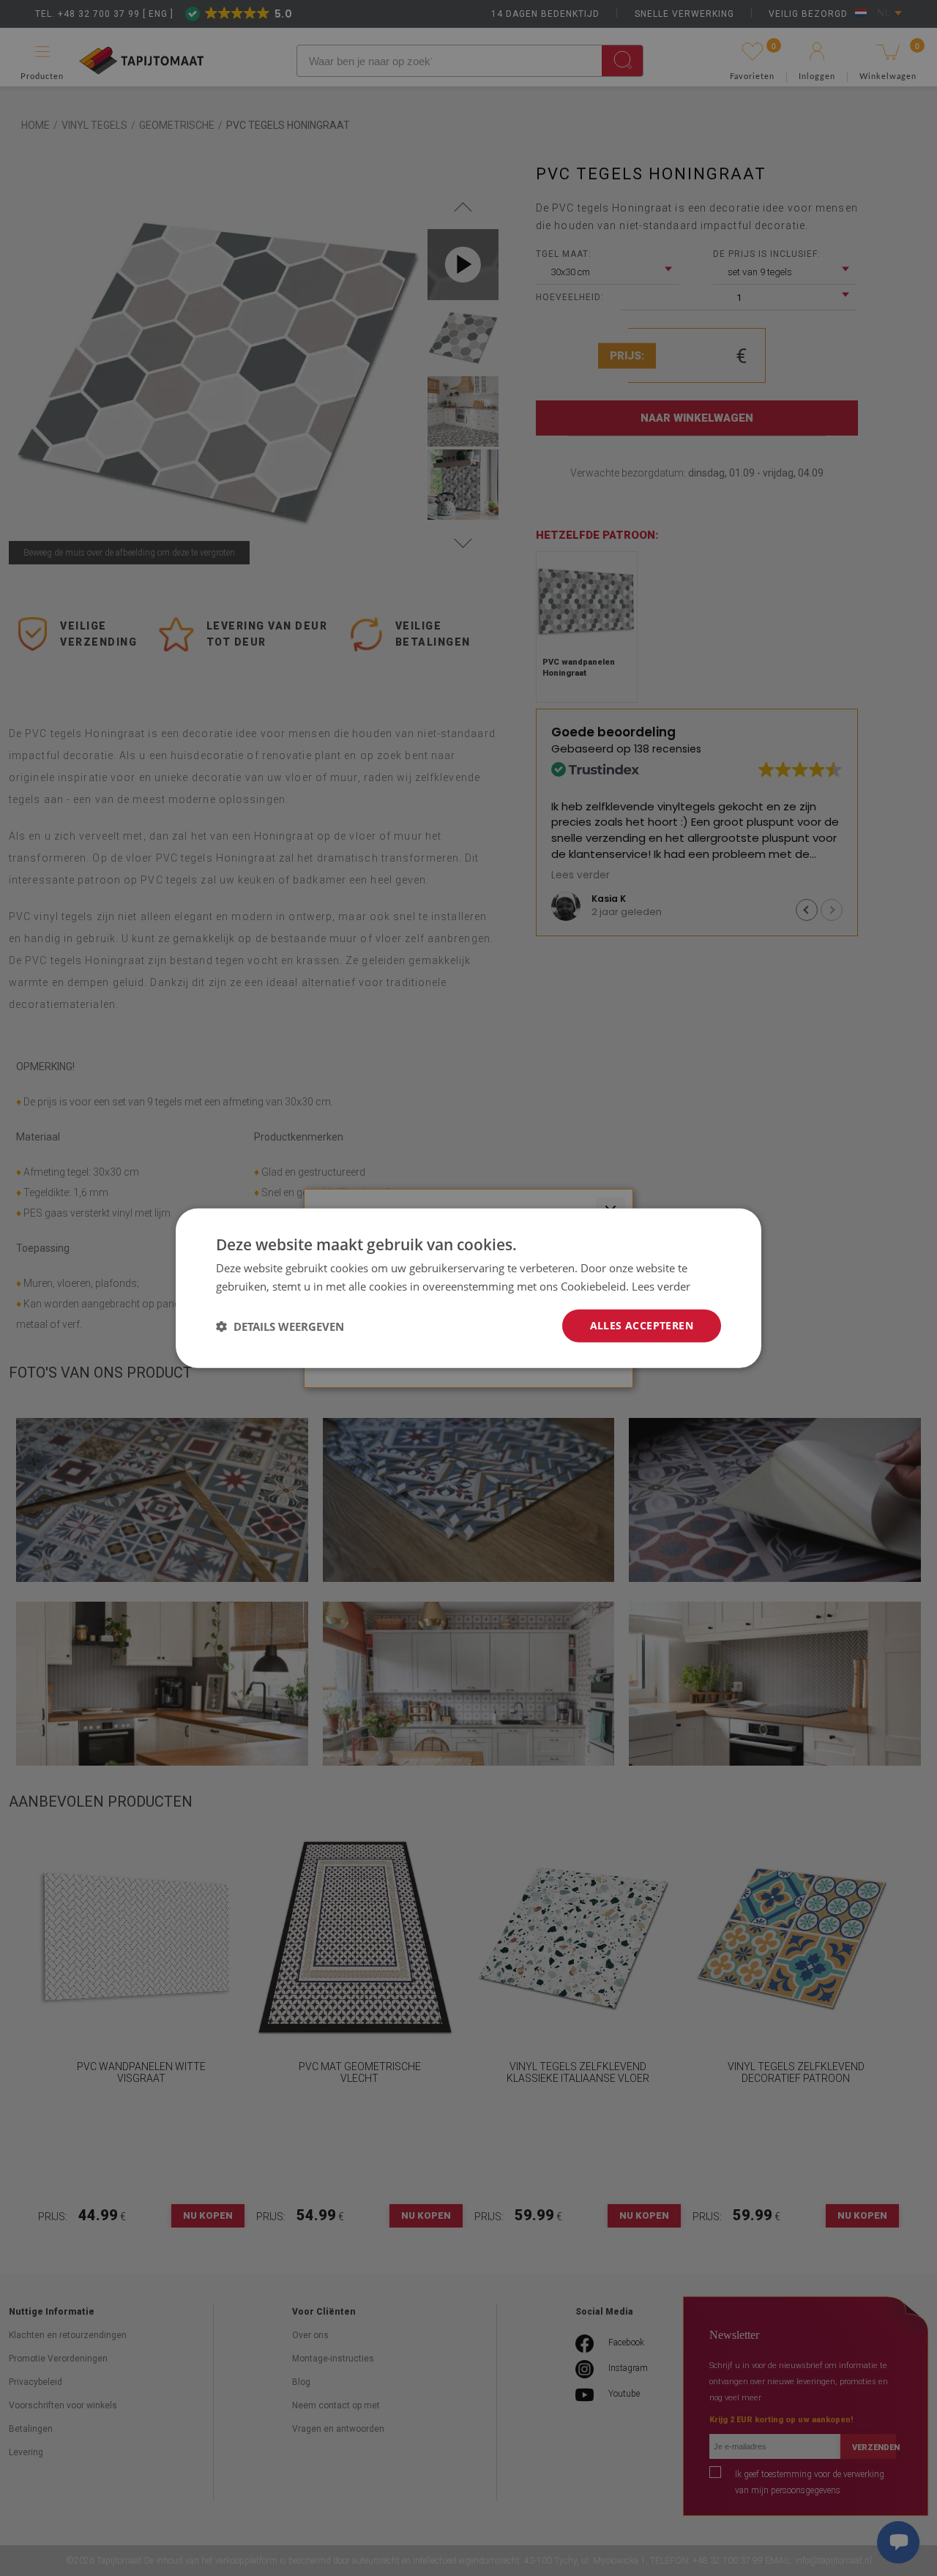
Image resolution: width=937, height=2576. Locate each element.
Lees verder (661, 1285)
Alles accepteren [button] (642, 1325)
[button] (280, 1326)
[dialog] (468, 1288)
